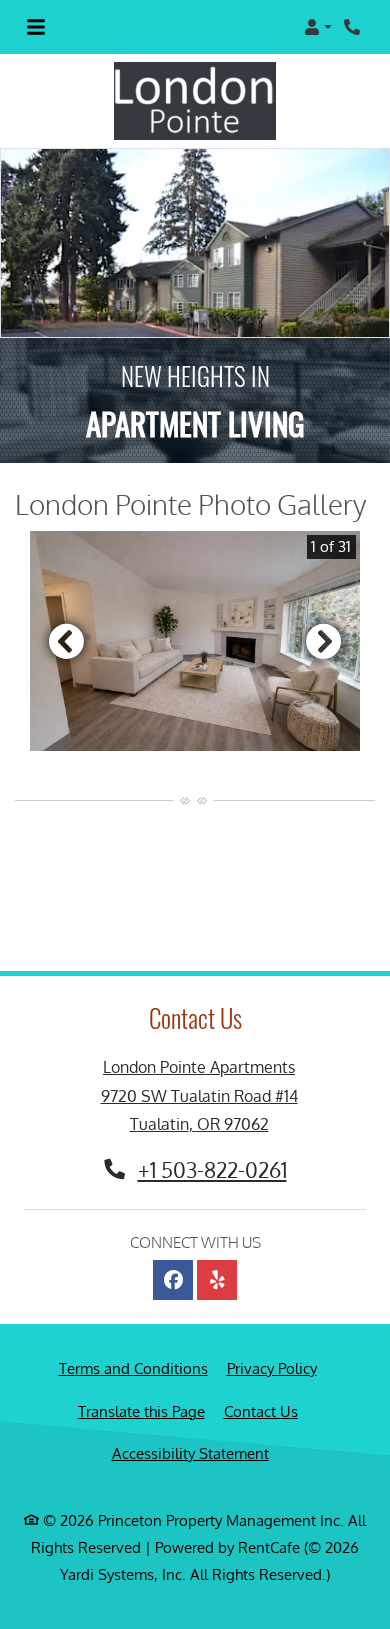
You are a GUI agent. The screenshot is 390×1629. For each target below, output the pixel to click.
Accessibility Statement (190, 1453)
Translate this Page (141, 1411)
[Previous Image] (66, 641)
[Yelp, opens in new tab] (217, 1280)
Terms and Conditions (133, 1368)
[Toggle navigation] (36, 27)
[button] (318, 27)
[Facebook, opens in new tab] (173, 1280)
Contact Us (261, 1411)
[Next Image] (324, 641)
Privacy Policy (272, 1368)
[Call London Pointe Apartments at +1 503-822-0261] (354, 27)
